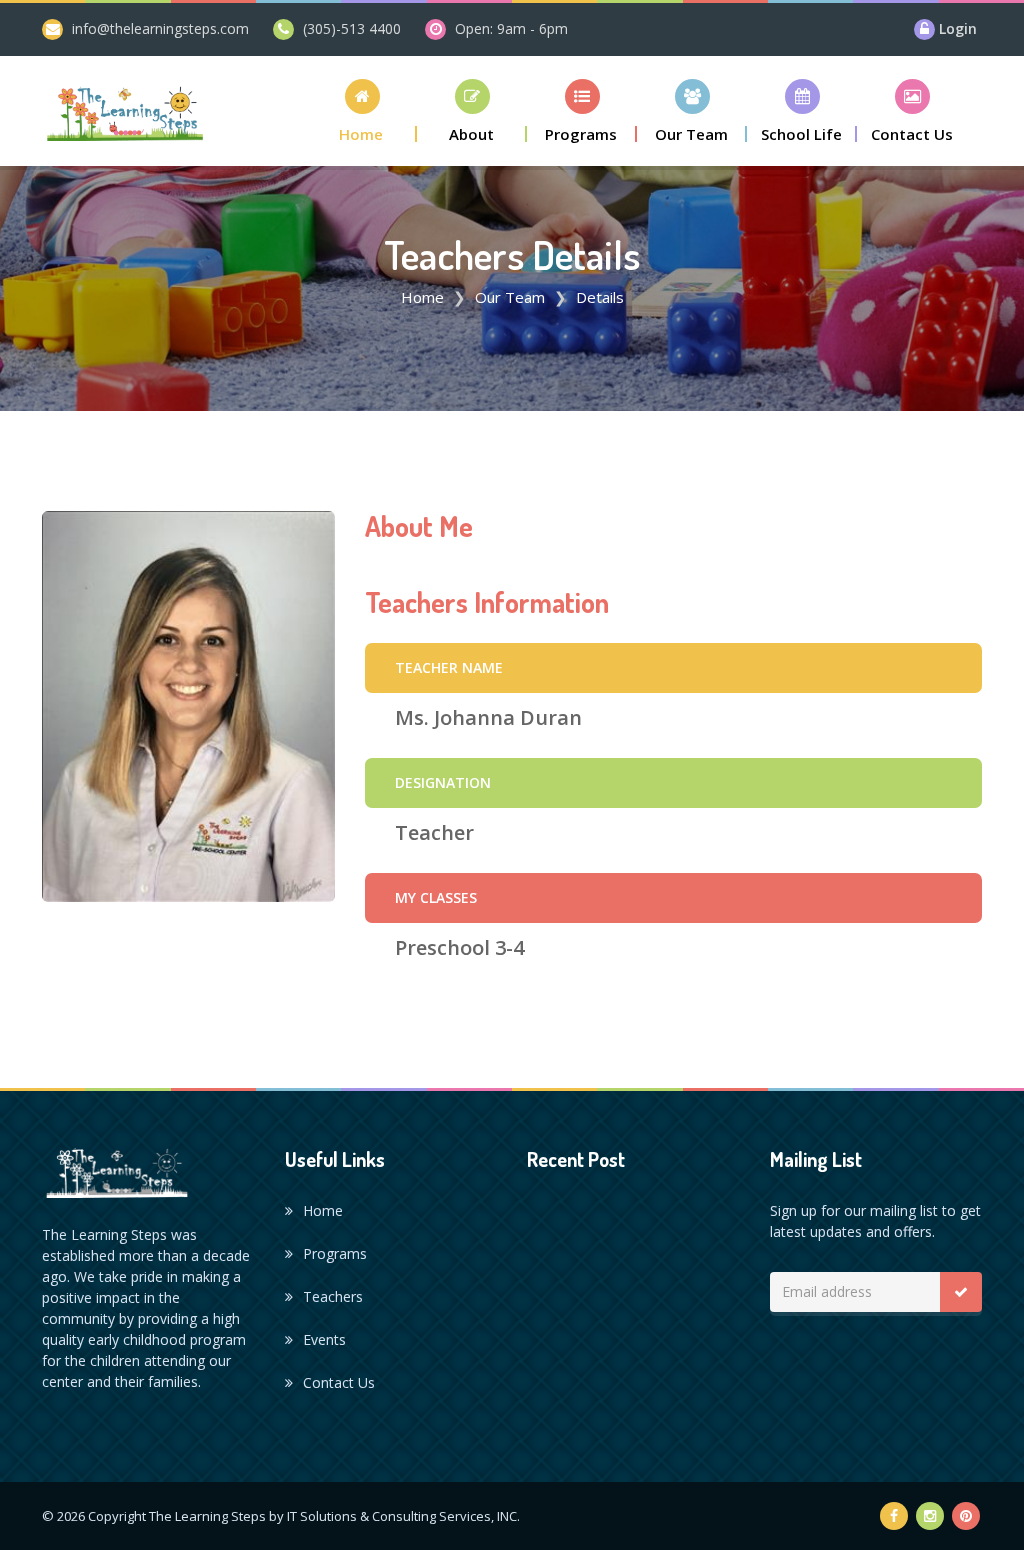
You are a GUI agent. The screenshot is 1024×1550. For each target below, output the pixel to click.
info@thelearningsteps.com (160, 28)
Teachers (333, 1296)
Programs (335, 1253)
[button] (362, 110)
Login (958, 28)
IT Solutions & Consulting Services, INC (402, 1516)
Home (422, 297)
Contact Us (339, 1382)
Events (324, 1339)
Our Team (510, 297)
